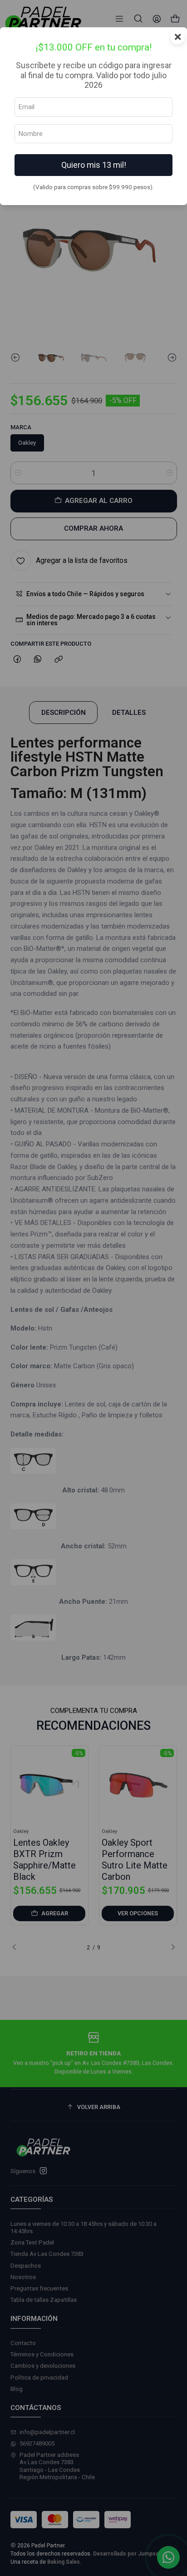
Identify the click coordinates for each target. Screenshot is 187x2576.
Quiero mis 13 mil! (94, 165)
